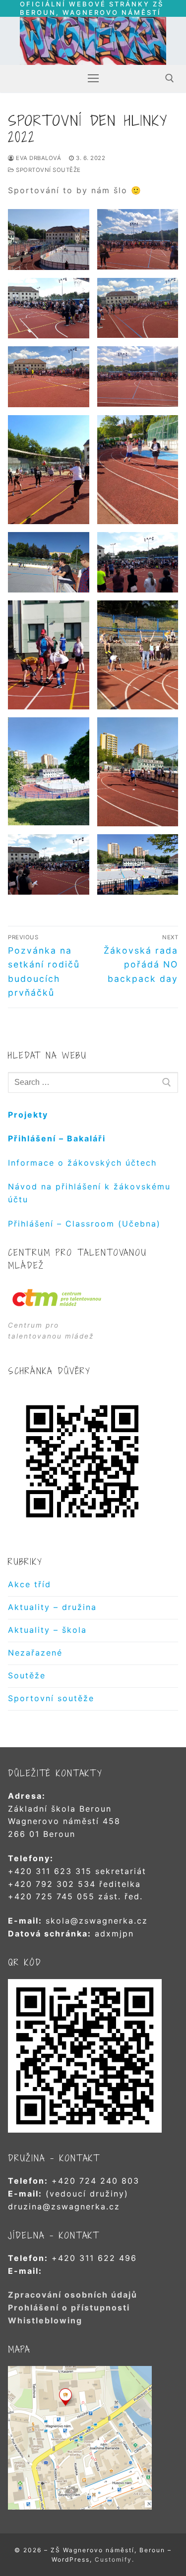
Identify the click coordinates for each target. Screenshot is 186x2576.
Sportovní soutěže (48, 170)
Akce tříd (30, 1584)
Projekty (28, 1115)
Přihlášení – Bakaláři (57, 1138)
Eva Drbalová (38, 158)
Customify (113, 2559)
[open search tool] (170, 78)
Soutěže (27, 1675)
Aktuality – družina (52, 1607)
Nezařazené (35, 1653)
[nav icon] (93, 78)
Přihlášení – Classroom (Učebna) (84, 1224)
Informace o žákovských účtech (82, 1163)
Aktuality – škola (47, 1630)
